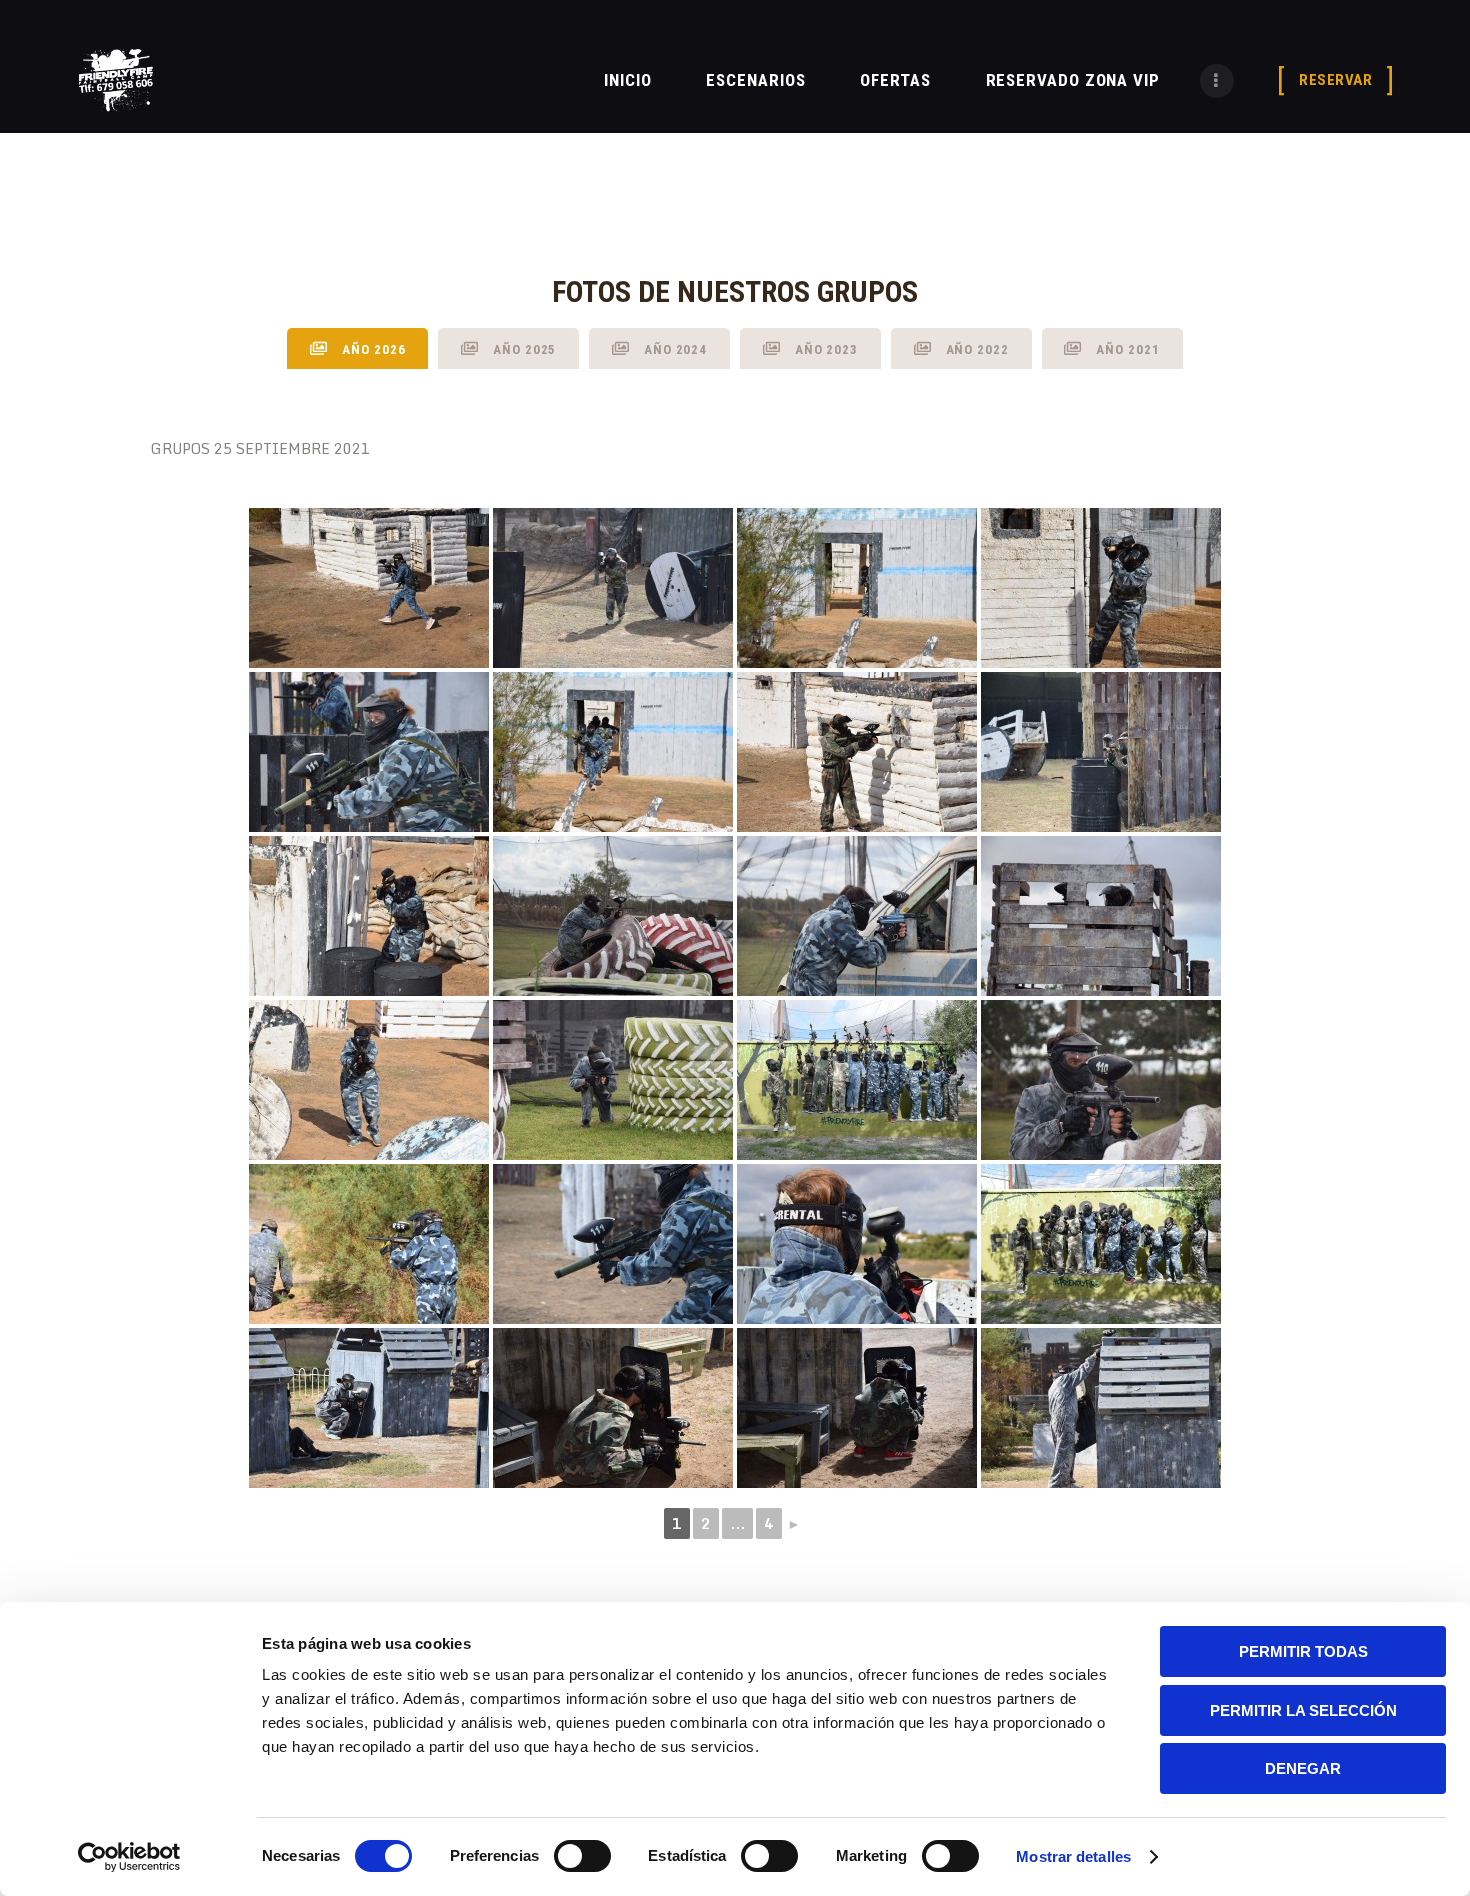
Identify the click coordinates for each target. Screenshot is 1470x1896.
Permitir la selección (1303, 1710)
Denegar (1303, 1768)
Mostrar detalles (1073, 1856)
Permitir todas (1303, 1651)
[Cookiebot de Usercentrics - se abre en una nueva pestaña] (129, 1857)
